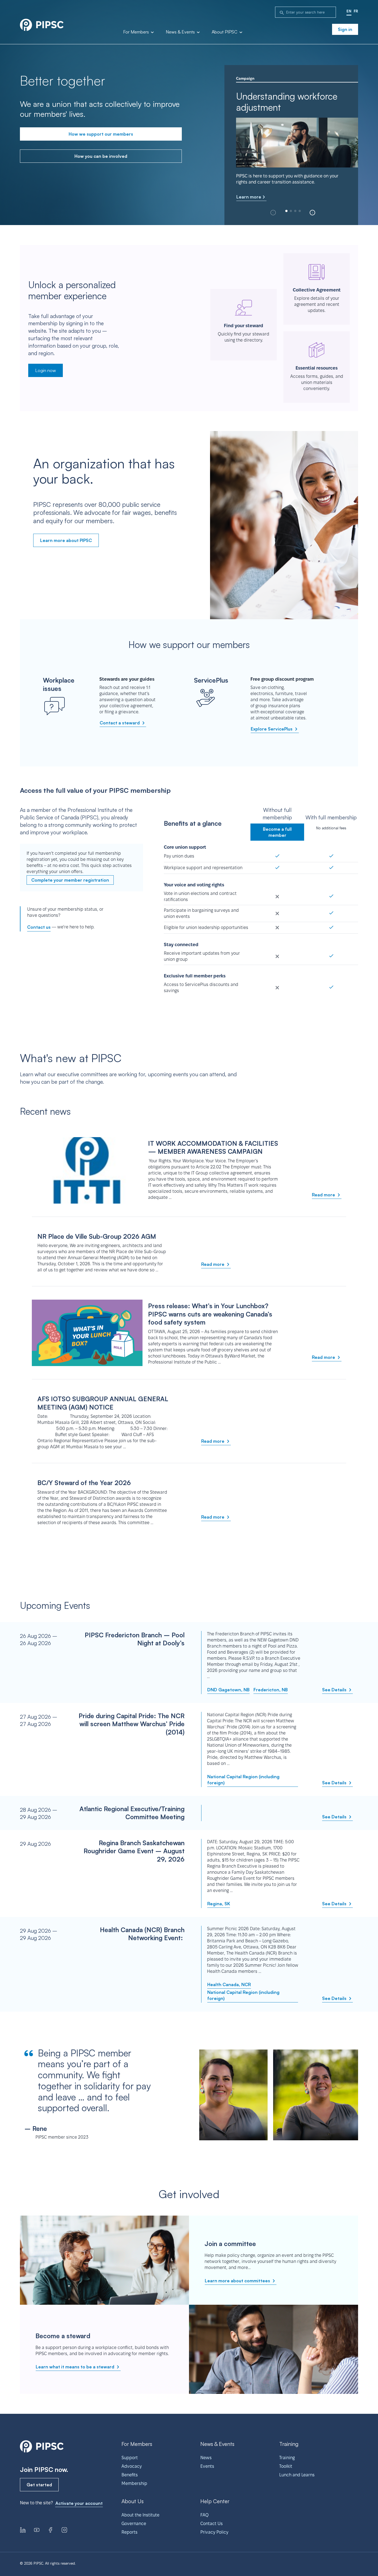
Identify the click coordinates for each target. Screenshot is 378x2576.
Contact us (39, 927)
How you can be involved (101, 156)
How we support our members (101, 134)
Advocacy (132, 2466)
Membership (134, 2483)
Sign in (345, 29)
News (206, 2458)
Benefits (130, 2475)
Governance (134, 2524)
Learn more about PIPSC (66, 540)
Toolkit (286, 2466)
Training (287, 2458)
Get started (39, 2485)
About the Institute (140, 2515)
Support (130, 2458)
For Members (137, 32)
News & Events (181, 32)
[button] (312, 213)
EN (349, 11)
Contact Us (212, 2524)
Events (207, 2466)
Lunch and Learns (297, 2475)
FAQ (204, 2515)
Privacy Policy (214, 2532)
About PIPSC (225, 32)
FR (356, 11)
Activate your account (79, 2503)
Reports (130, 2532)
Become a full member (277, 832)
